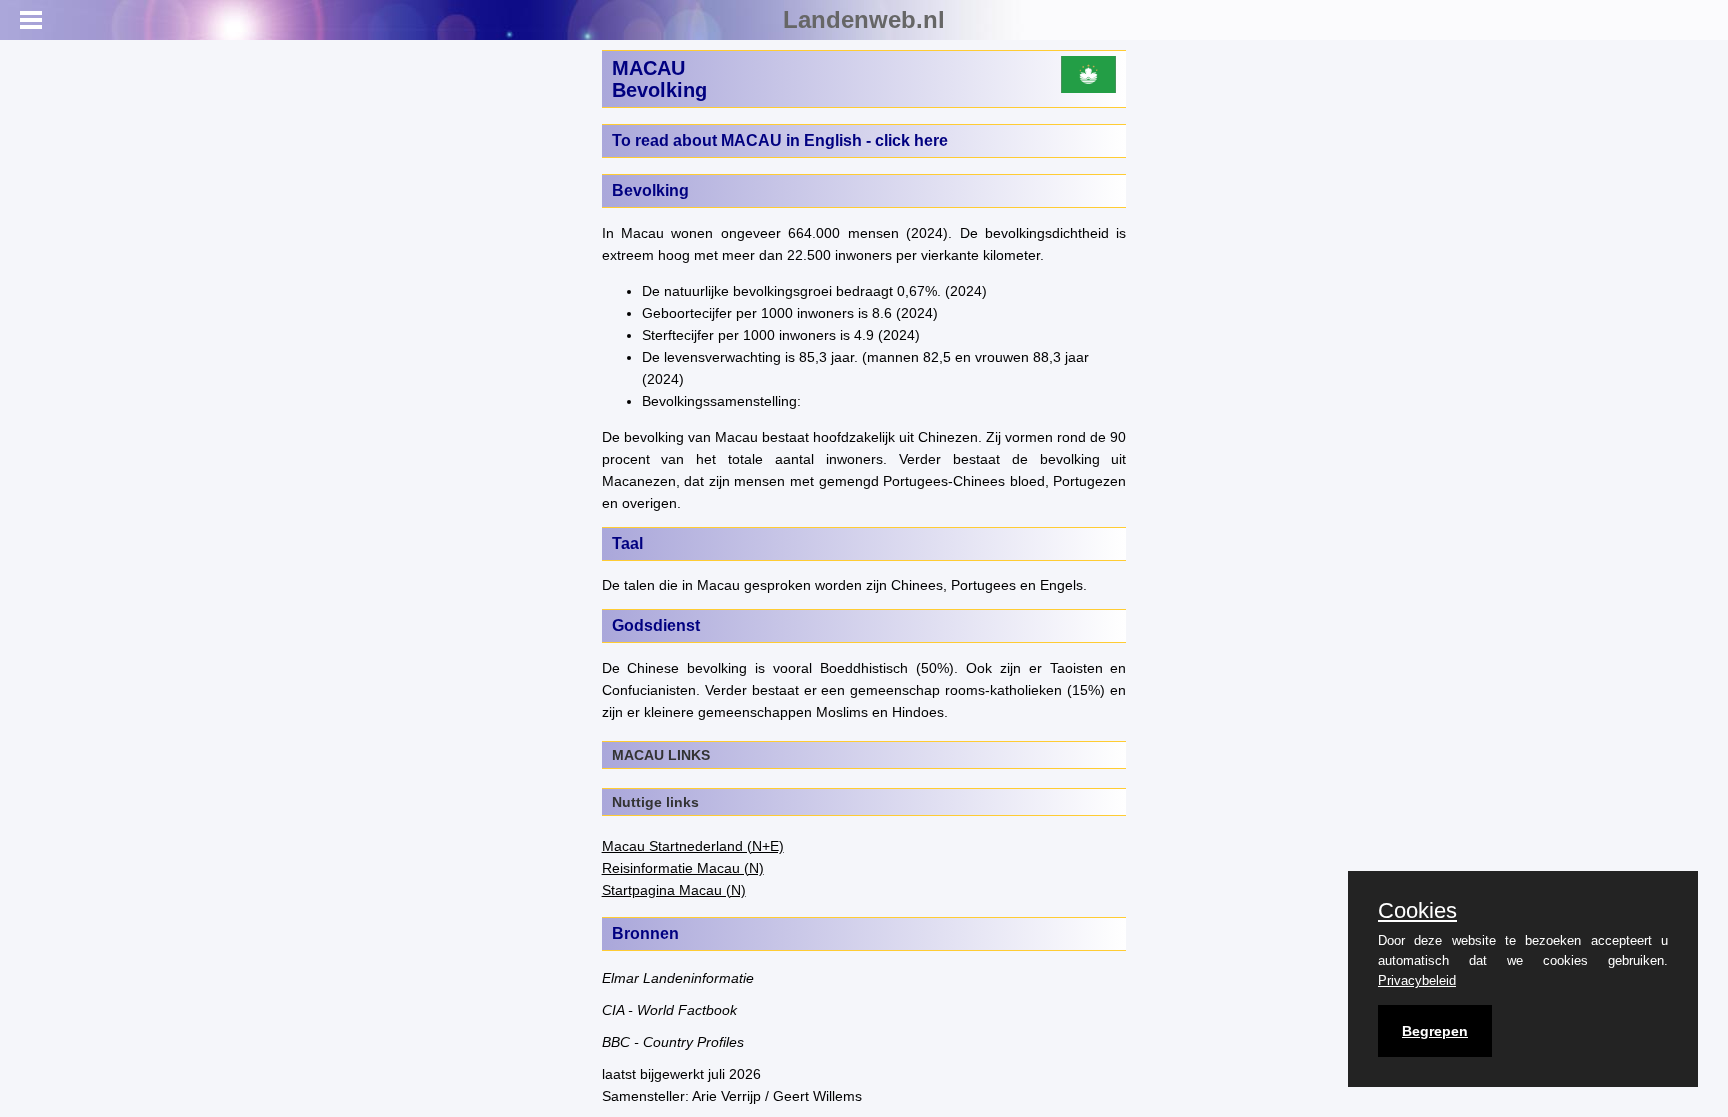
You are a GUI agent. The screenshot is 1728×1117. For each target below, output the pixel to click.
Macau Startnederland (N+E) (693, 846)
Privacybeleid (1417, 980)
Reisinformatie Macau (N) (683, 868)
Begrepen (1435, 1031)
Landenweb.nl (864, 19)
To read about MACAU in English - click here (780, 140)
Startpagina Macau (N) (674, 890)
